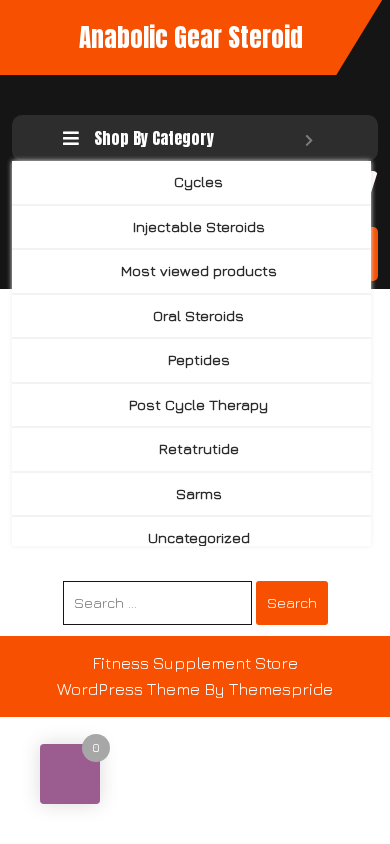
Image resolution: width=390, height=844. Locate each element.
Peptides (199, 359)
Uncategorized (199, 537)
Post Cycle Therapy (198, 404)
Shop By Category (154, 138)
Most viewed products (199, 270)
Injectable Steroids (199, 226)
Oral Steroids (198, 315)
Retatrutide (199, 448)
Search (292, 602)
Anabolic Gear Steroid (191, 37)
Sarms (199, 493)
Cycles (198, 181)
